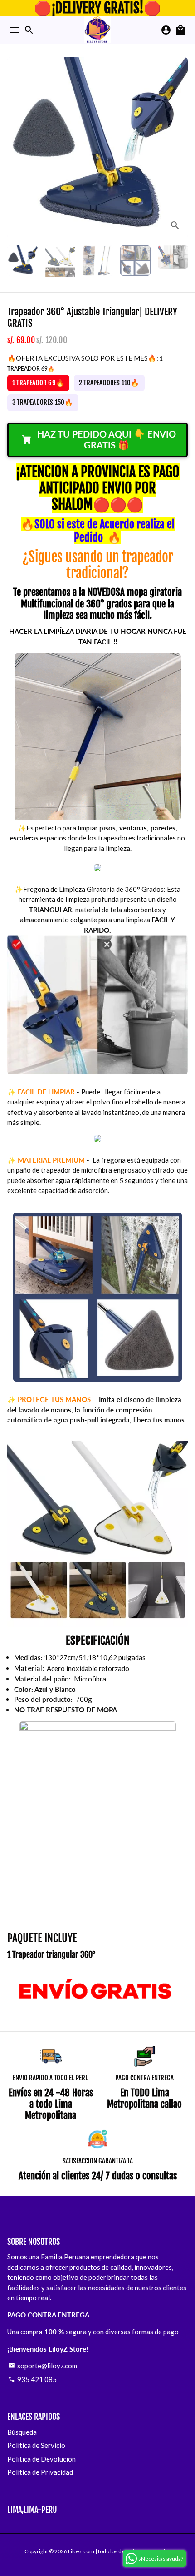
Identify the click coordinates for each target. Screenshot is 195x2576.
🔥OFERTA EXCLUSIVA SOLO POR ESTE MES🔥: (85, 363)
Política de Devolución (41, 2459)
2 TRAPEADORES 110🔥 (109, 383)
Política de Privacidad (40, 2472)
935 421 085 (32, 2379)
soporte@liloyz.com (43, 2366)
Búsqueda (22, 2432)
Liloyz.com (81, 2551)
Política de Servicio (36, 2445)
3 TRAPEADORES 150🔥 (43, 402)
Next (180, 148)
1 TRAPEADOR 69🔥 (38, 383)
